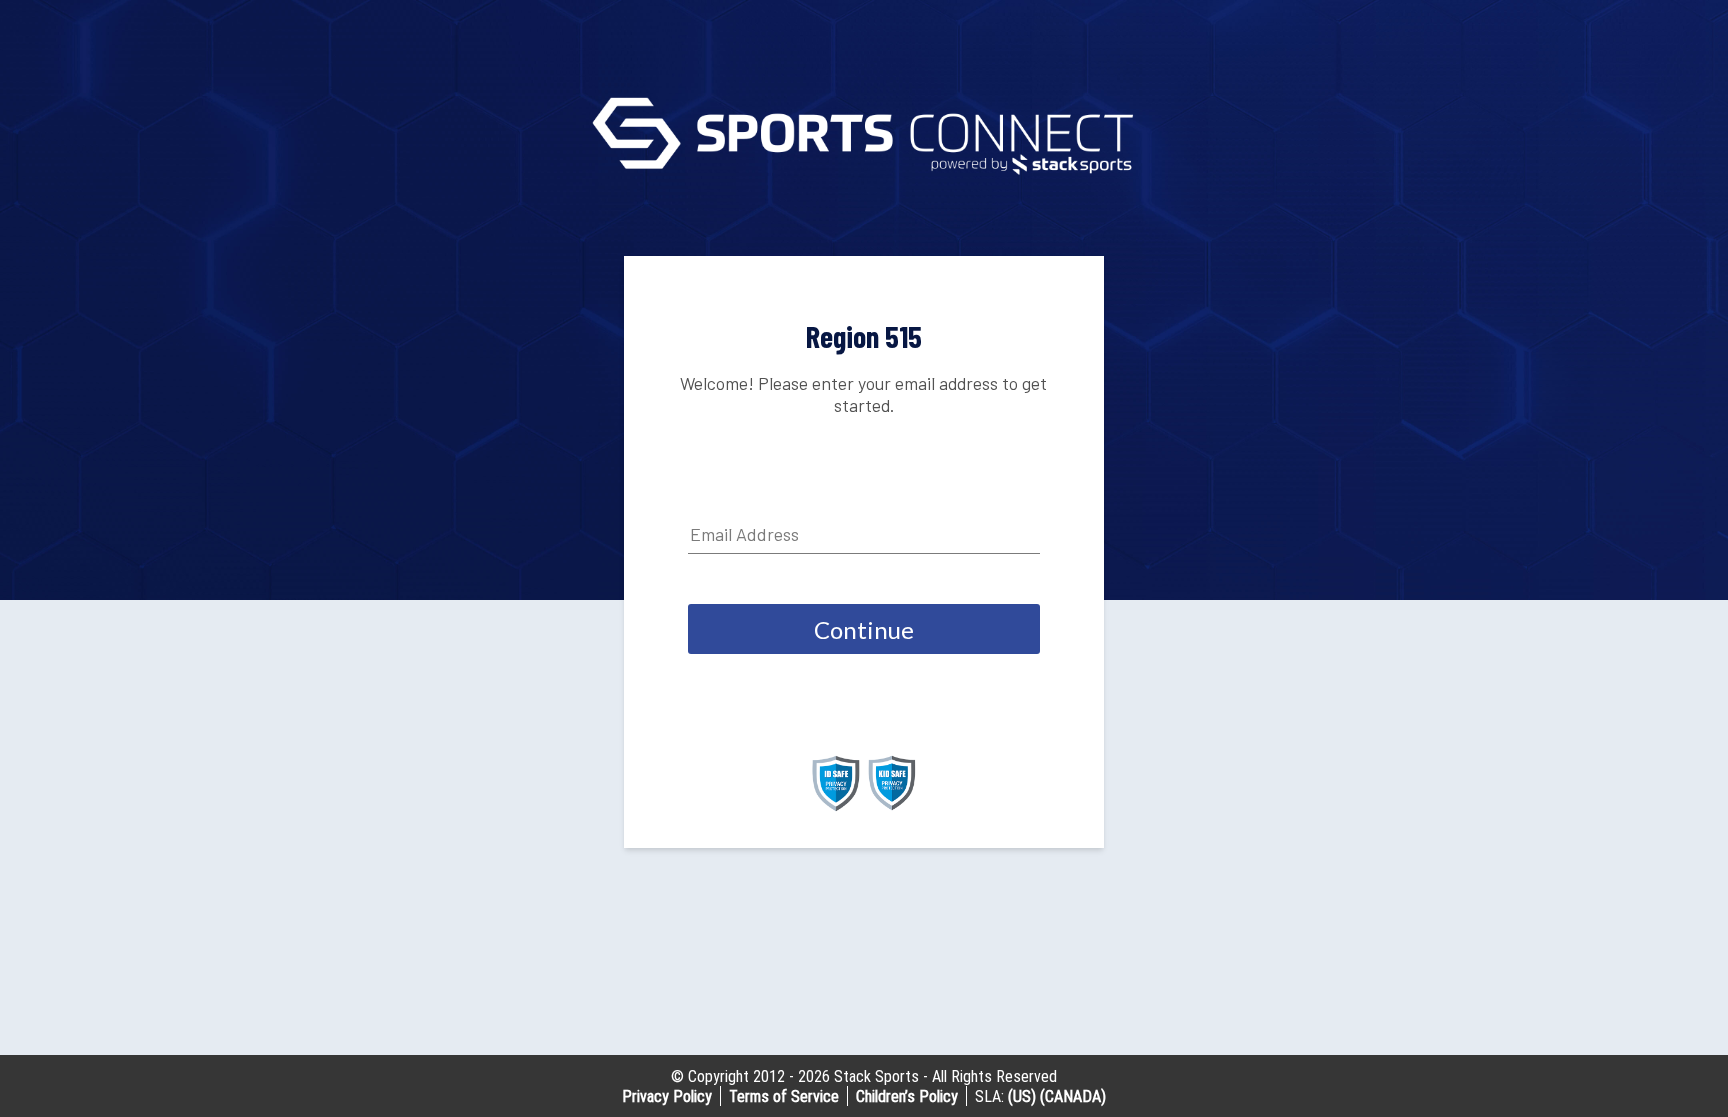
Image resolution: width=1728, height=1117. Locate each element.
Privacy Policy (667, 1096)
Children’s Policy (907, 1096)
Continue (864, 629)
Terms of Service (784, 1096)
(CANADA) (1073, 1096)
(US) (1022, 1096)
